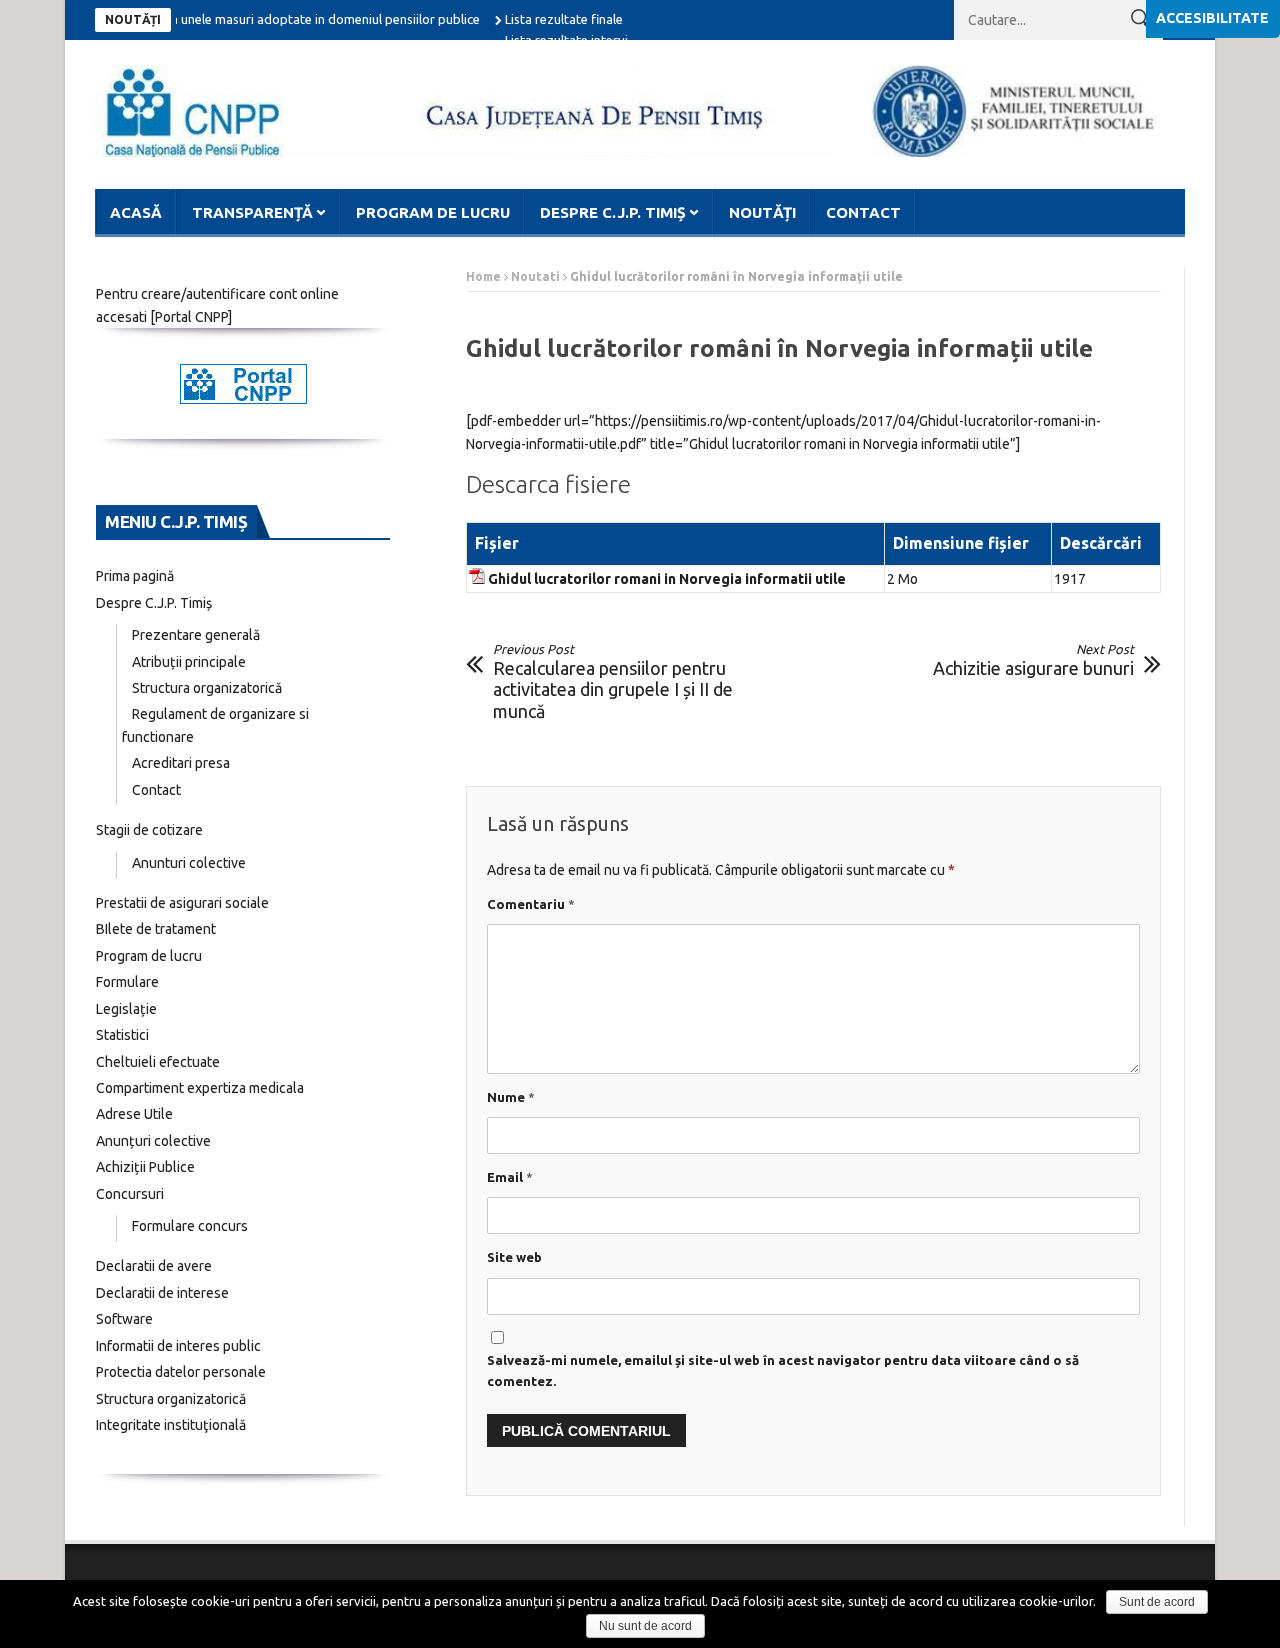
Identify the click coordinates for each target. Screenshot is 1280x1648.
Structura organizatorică (207, 688)
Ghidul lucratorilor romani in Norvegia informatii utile (667, 579)
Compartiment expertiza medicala (200, 1088)
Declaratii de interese (162, 1293)
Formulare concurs (190, 1226)
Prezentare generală (196, 635)
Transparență (252, 212)
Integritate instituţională (171, 1425)
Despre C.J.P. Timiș (613, 212)
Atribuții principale (189, 662)
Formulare (127, 982)
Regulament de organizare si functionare (215, 725)
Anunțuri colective (153, 1141)
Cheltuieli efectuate (158, 1062)
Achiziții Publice (145, 1167)
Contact (863, 212)
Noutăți (762, 212)
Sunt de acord (1157, 1602)
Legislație (126, 1009)
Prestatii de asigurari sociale (182, 903)
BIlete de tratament (156, 929)
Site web (514, 1257)
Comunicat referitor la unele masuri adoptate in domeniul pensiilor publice (243, 19)
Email (510, 1177)
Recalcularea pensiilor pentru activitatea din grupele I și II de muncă (613, 681)
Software (124, 1319)
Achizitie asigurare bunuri (1033, 660)
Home (483, 276)
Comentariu (531, 904)
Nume (511, 1097)
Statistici (122, 1035)
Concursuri (130, 1194)
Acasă (136, 212)
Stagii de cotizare (149, 830)
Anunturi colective (189, 863)
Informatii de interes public (178, 1346)
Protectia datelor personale (181, 1372)
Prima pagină (135, 576)
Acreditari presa (181, 763)
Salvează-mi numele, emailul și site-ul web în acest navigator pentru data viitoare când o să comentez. (783, 1370)
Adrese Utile (134, 1114)
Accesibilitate (1212, 18)
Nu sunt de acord (645, 1626)
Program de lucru (433, 212)
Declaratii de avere (154, 1266)
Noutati (535, 276)
